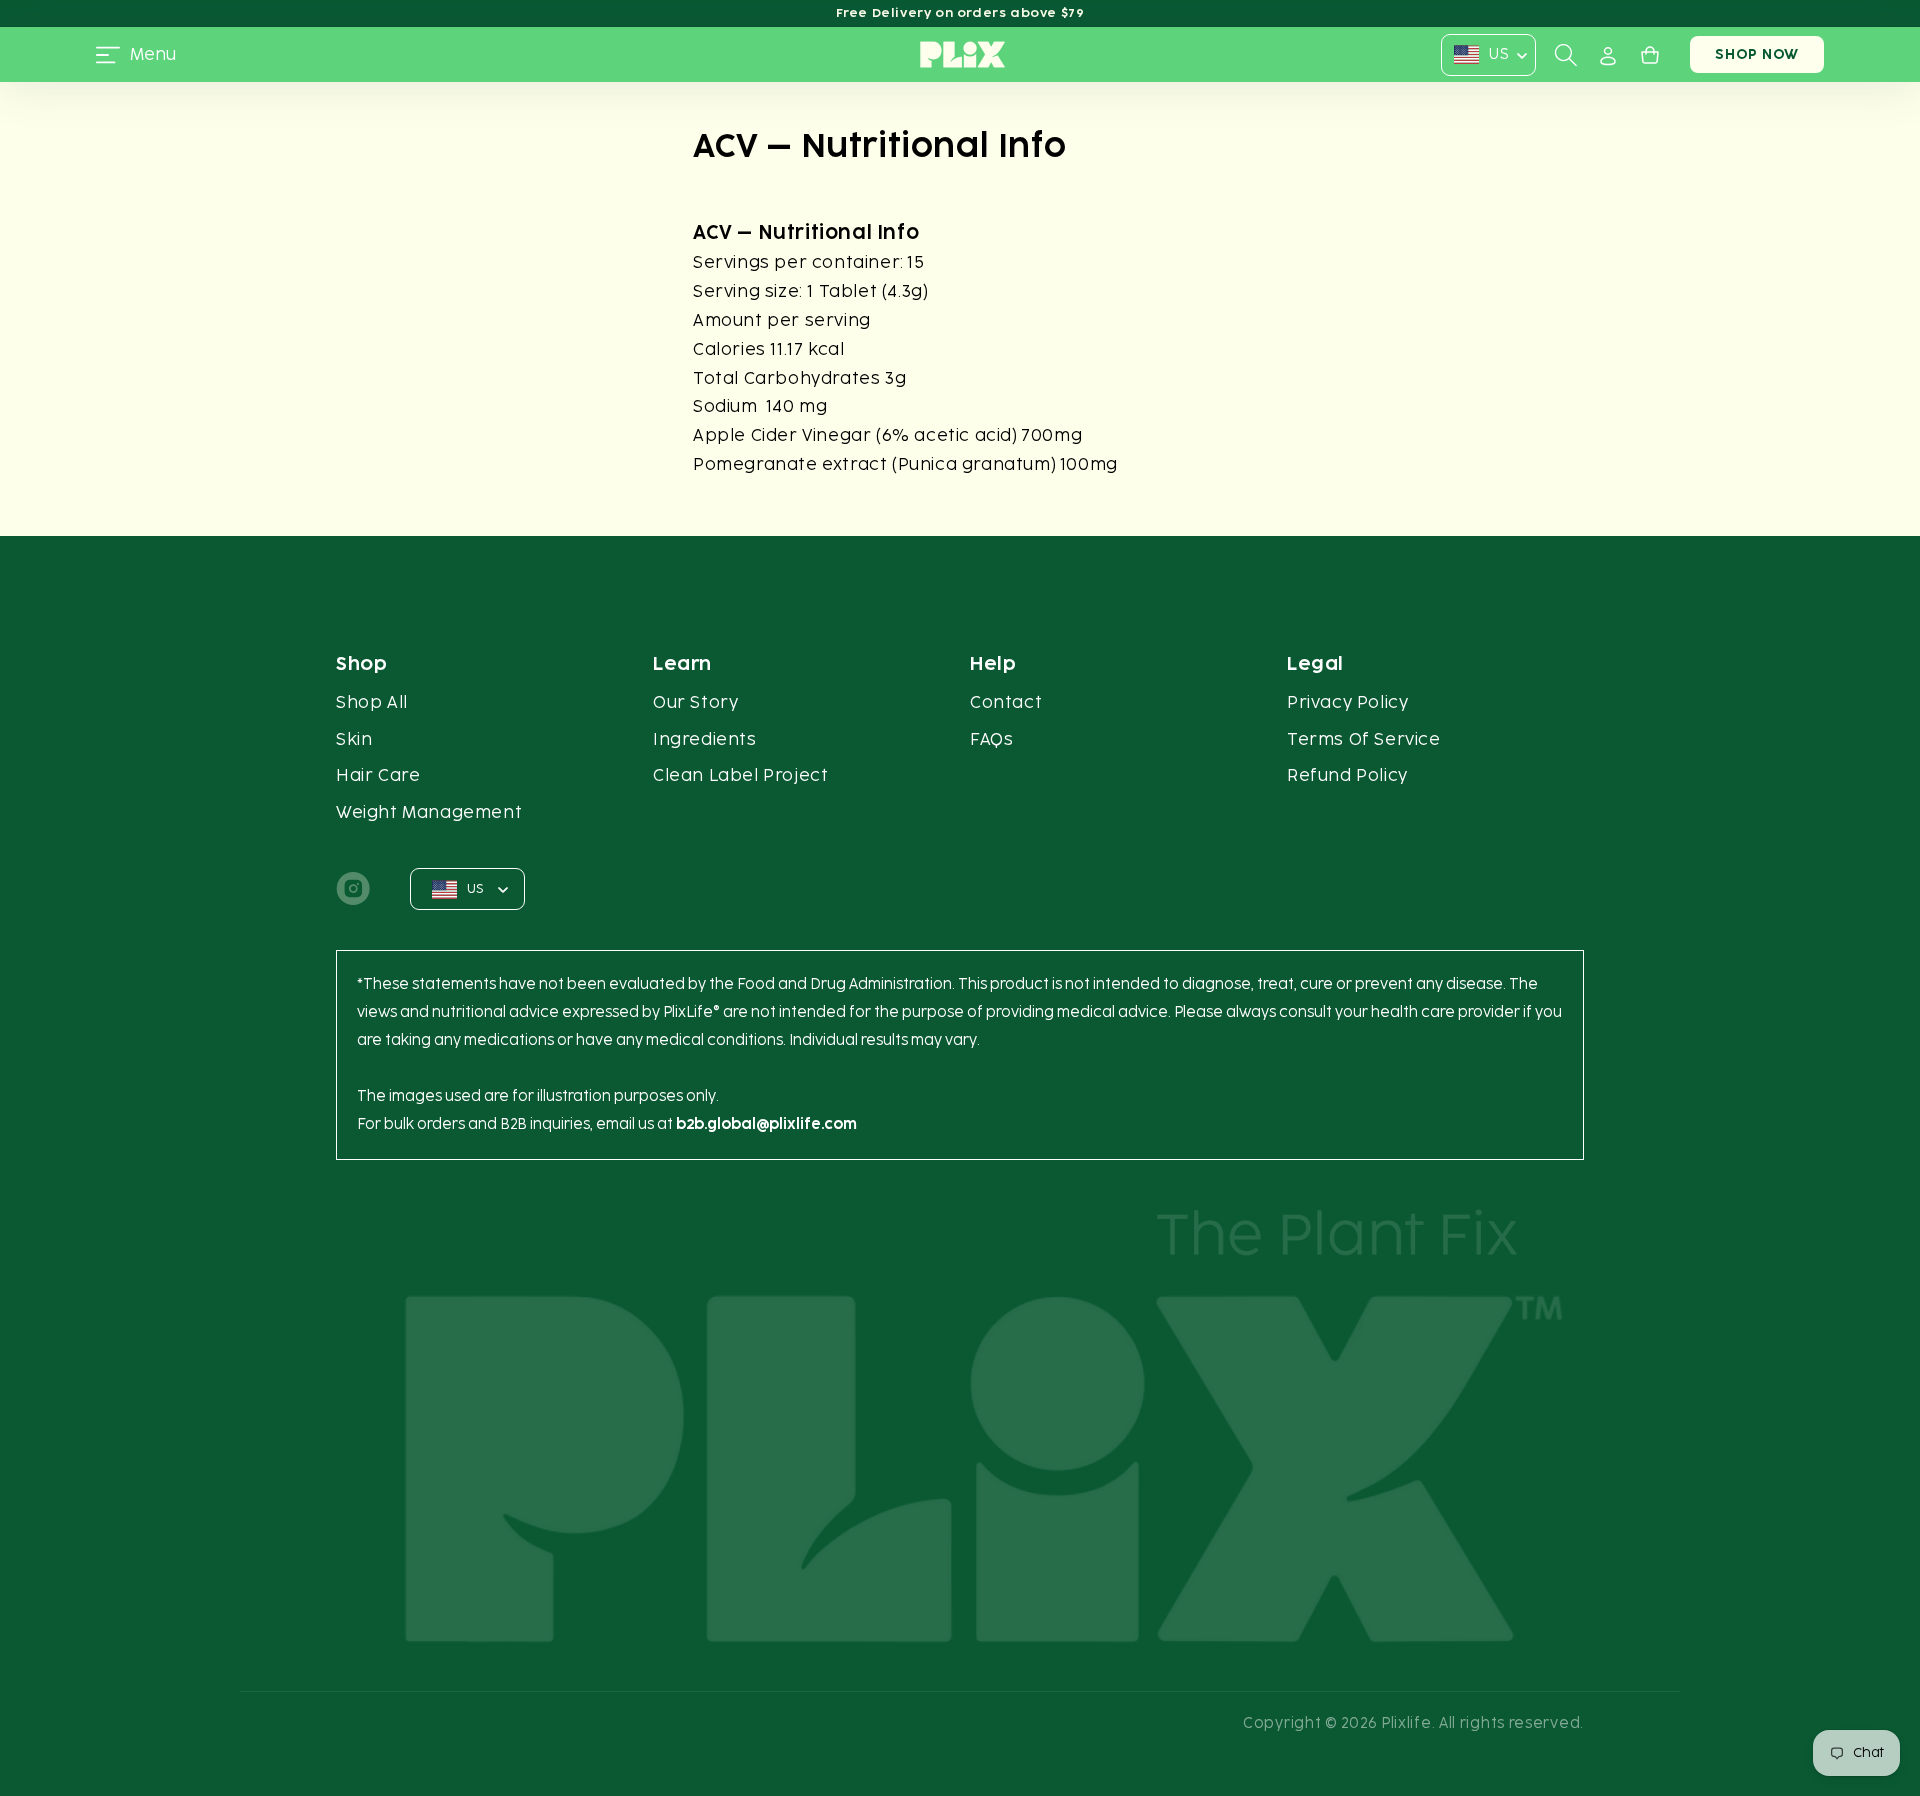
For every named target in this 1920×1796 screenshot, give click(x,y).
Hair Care (378, 775)
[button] (136, 55)
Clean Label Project (740, 775)
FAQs (991, 739)
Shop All (372, 702)
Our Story (695, 702)
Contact (1006, 702)
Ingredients (705, 739)
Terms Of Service (1364, 739)
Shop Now (1757, 54)
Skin (354, 739)
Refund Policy (1347, 775)
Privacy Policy (1347, 702)
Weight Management (429, 812)
